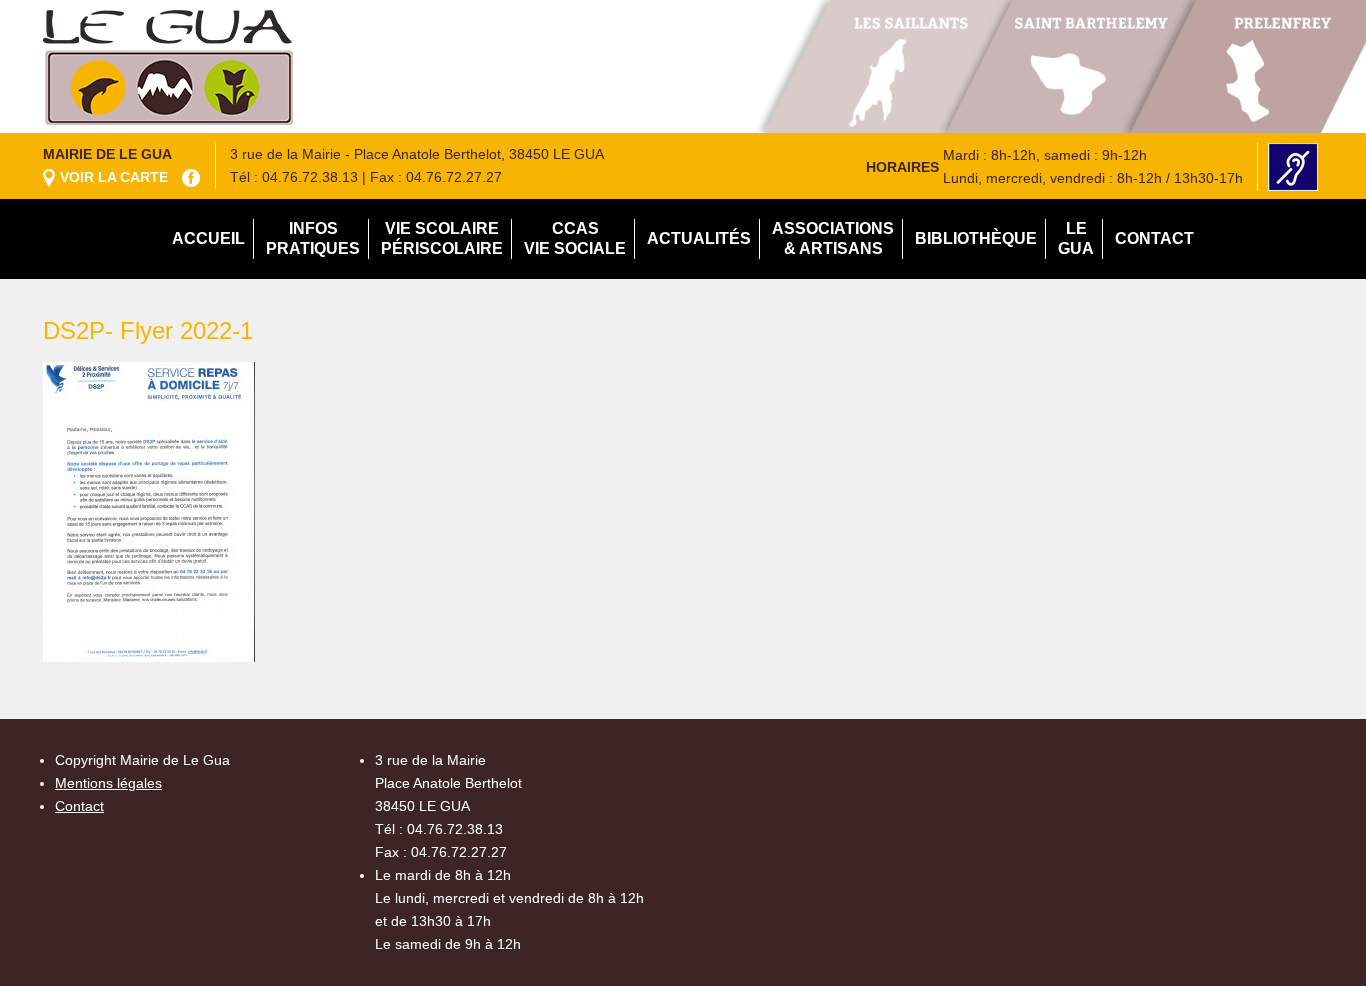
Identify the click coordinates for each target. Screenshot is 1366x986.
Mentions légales (108, 783)
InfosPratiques (313, 238)
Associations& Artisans (833, 238)
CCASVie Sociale (575, 238)
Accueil (208, 238)
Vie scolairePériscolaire (442, 238)
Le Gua (1076, 238)
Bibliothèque (976, 238)
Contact (1154, 238)
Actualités (699, 238)
